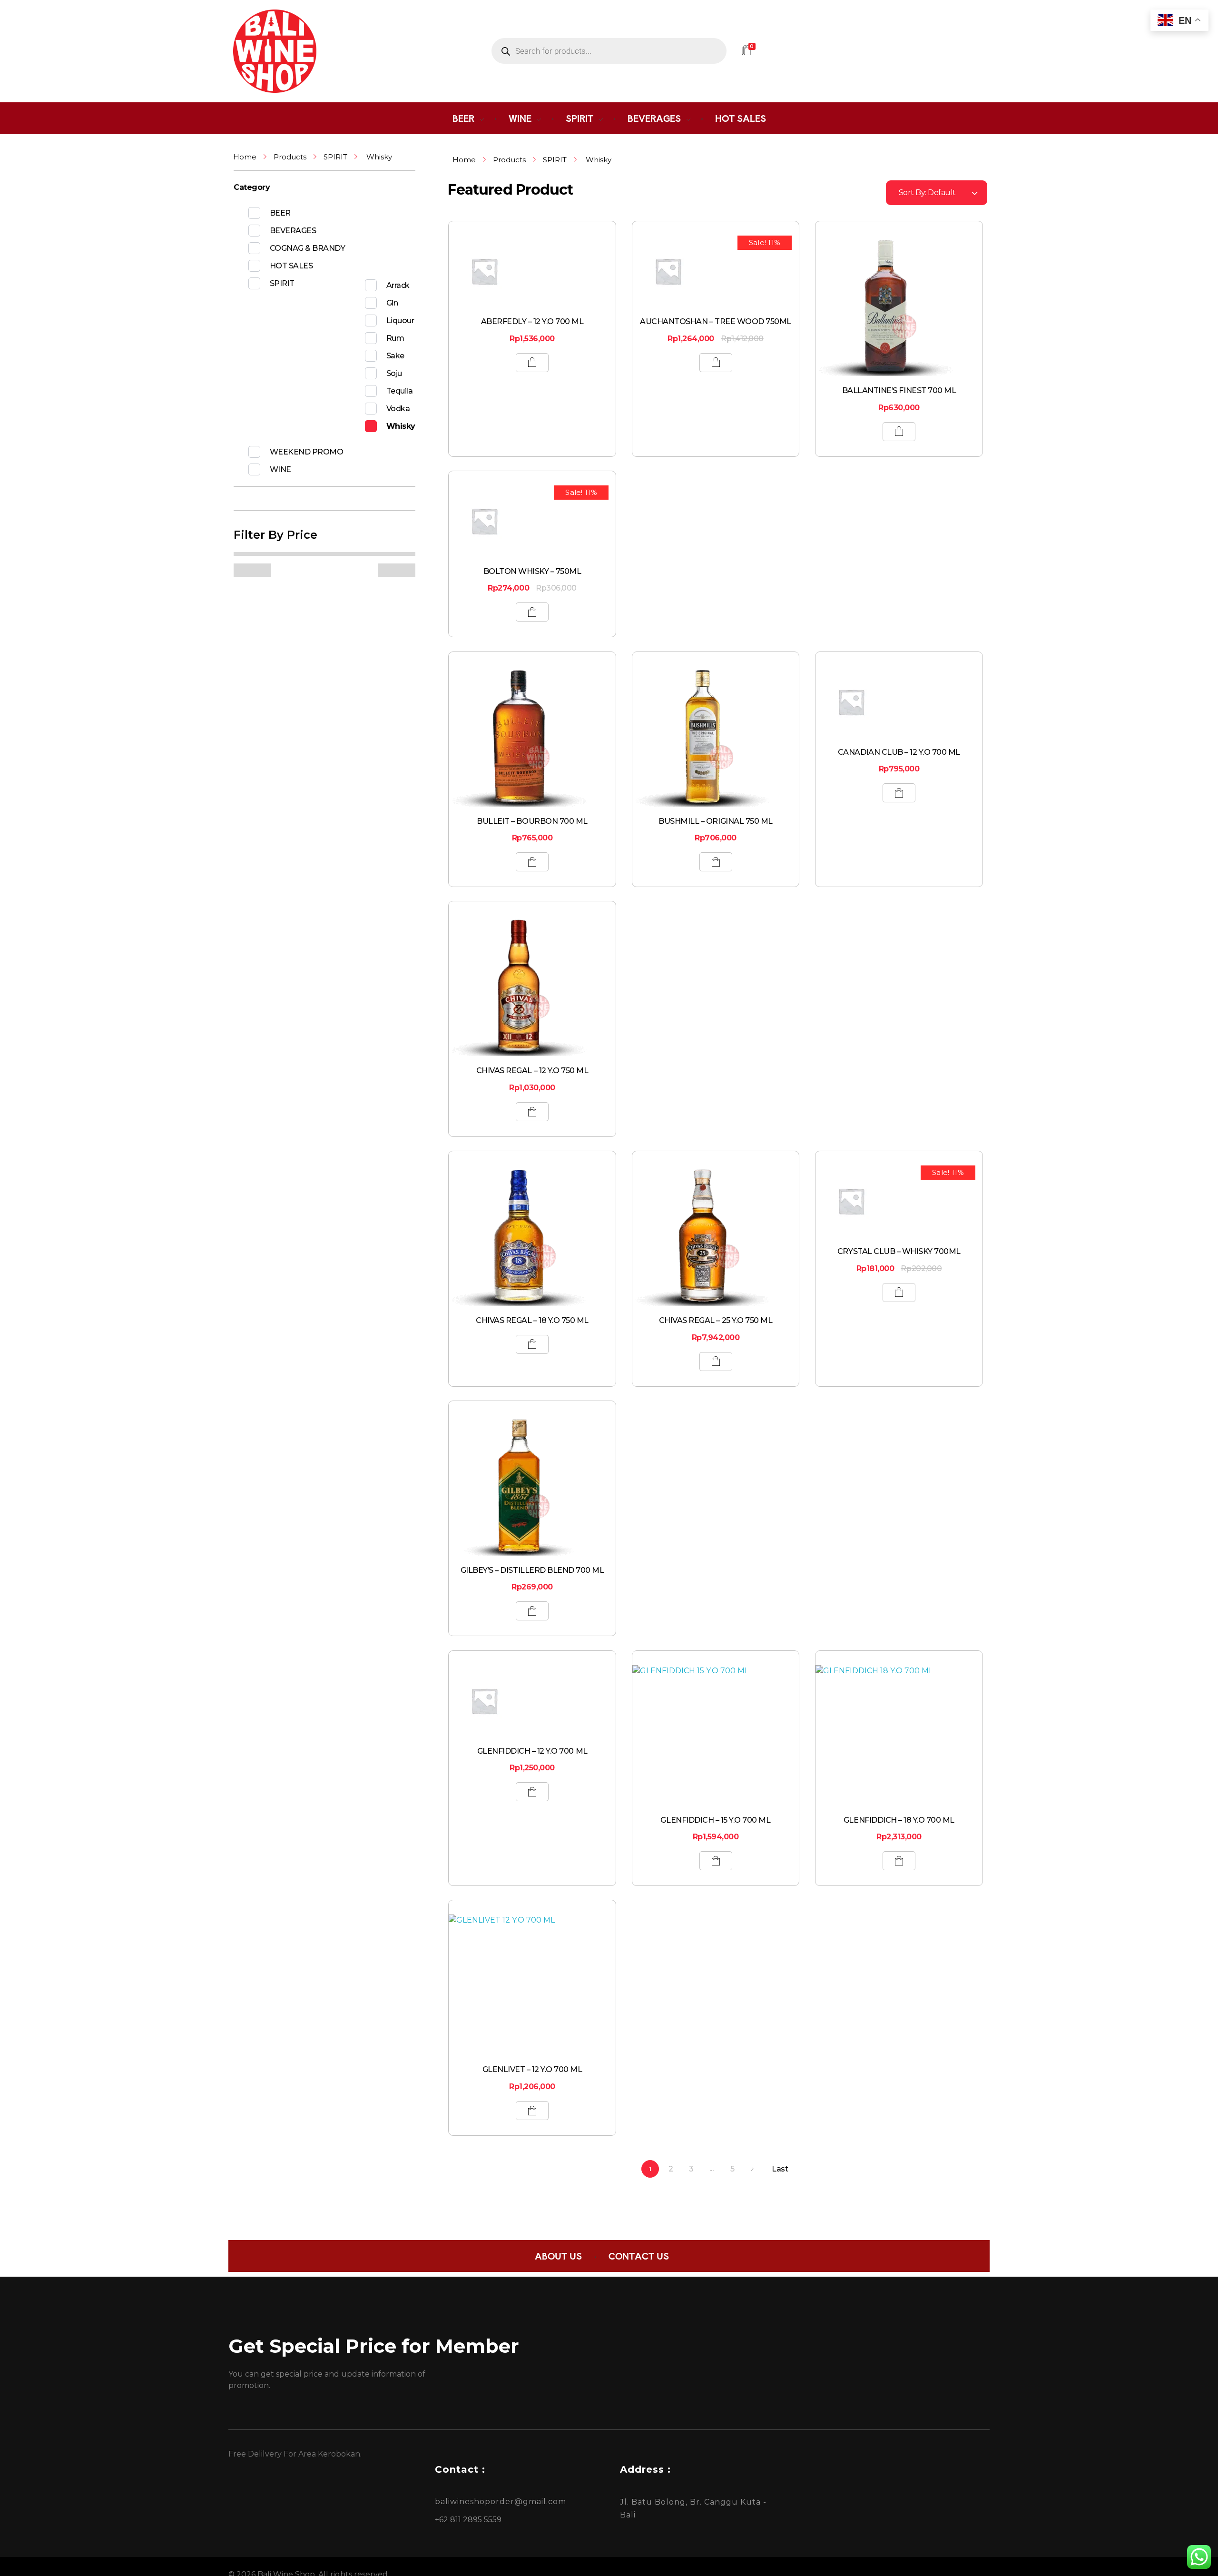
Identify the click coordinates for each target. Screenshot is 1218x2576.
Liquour (400, 321)
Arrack (398, 285)
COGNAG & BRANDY (308, 248)
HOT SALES (291, 266)
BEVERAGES (293, 231)
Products (290, 157)
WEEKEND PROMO (307, 452)
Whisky (401, 426)
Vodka (398, 409)
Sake (395, 356)
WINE (280, 469)
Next (752, 2169)
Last (780, 2169)
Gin (392, 303)
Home (245, 157)
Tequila (400, 391)
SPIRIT (335, 157)
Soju (394, 373)
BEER (280, 213)
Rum (395, 338)
